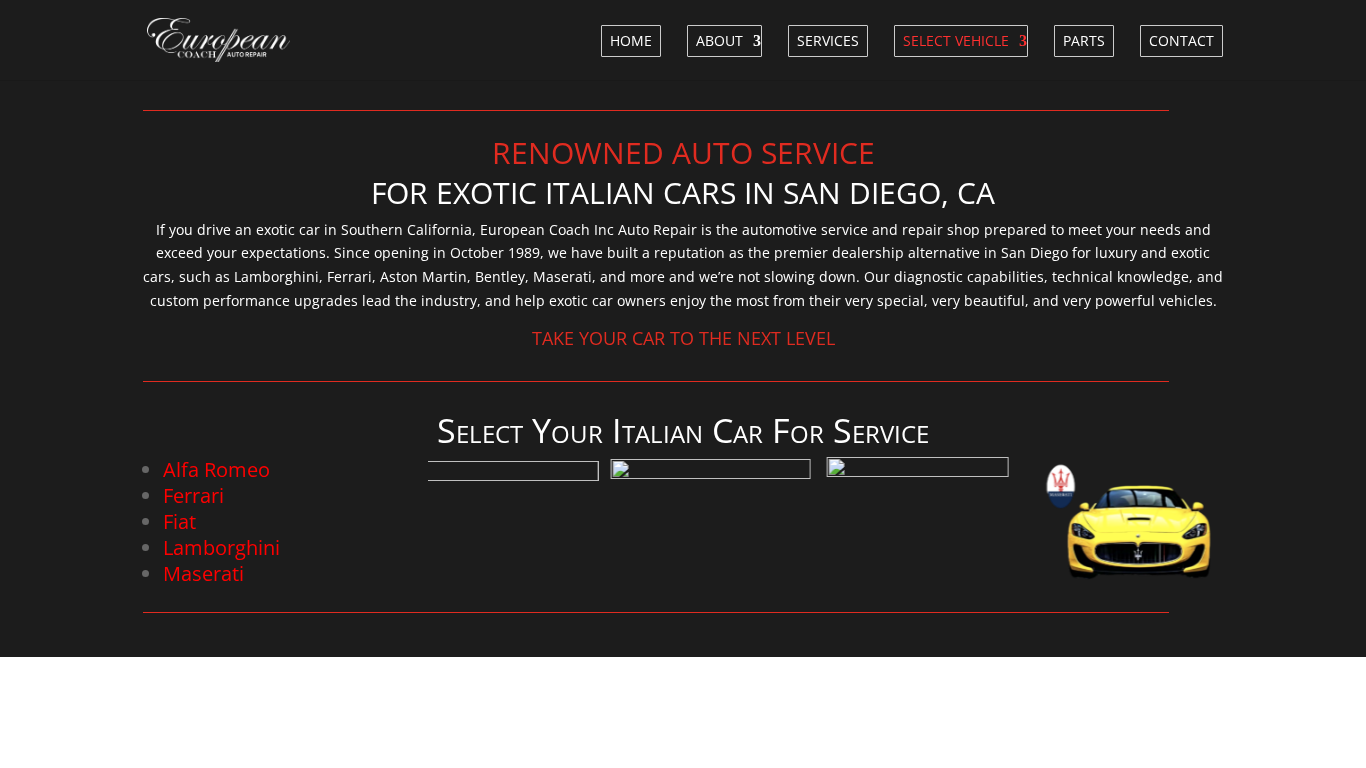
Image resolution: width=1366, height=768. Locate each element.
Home (631, 40)
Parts (1084, 40)
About (719, 40)
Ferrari (193, 495)
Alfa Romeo (216, 469)
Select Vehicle (956, 40)
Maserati (203, 573)
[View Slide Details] (489, 522)
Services (828, 40)
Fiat (179, 521)
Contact (1181, 40)
